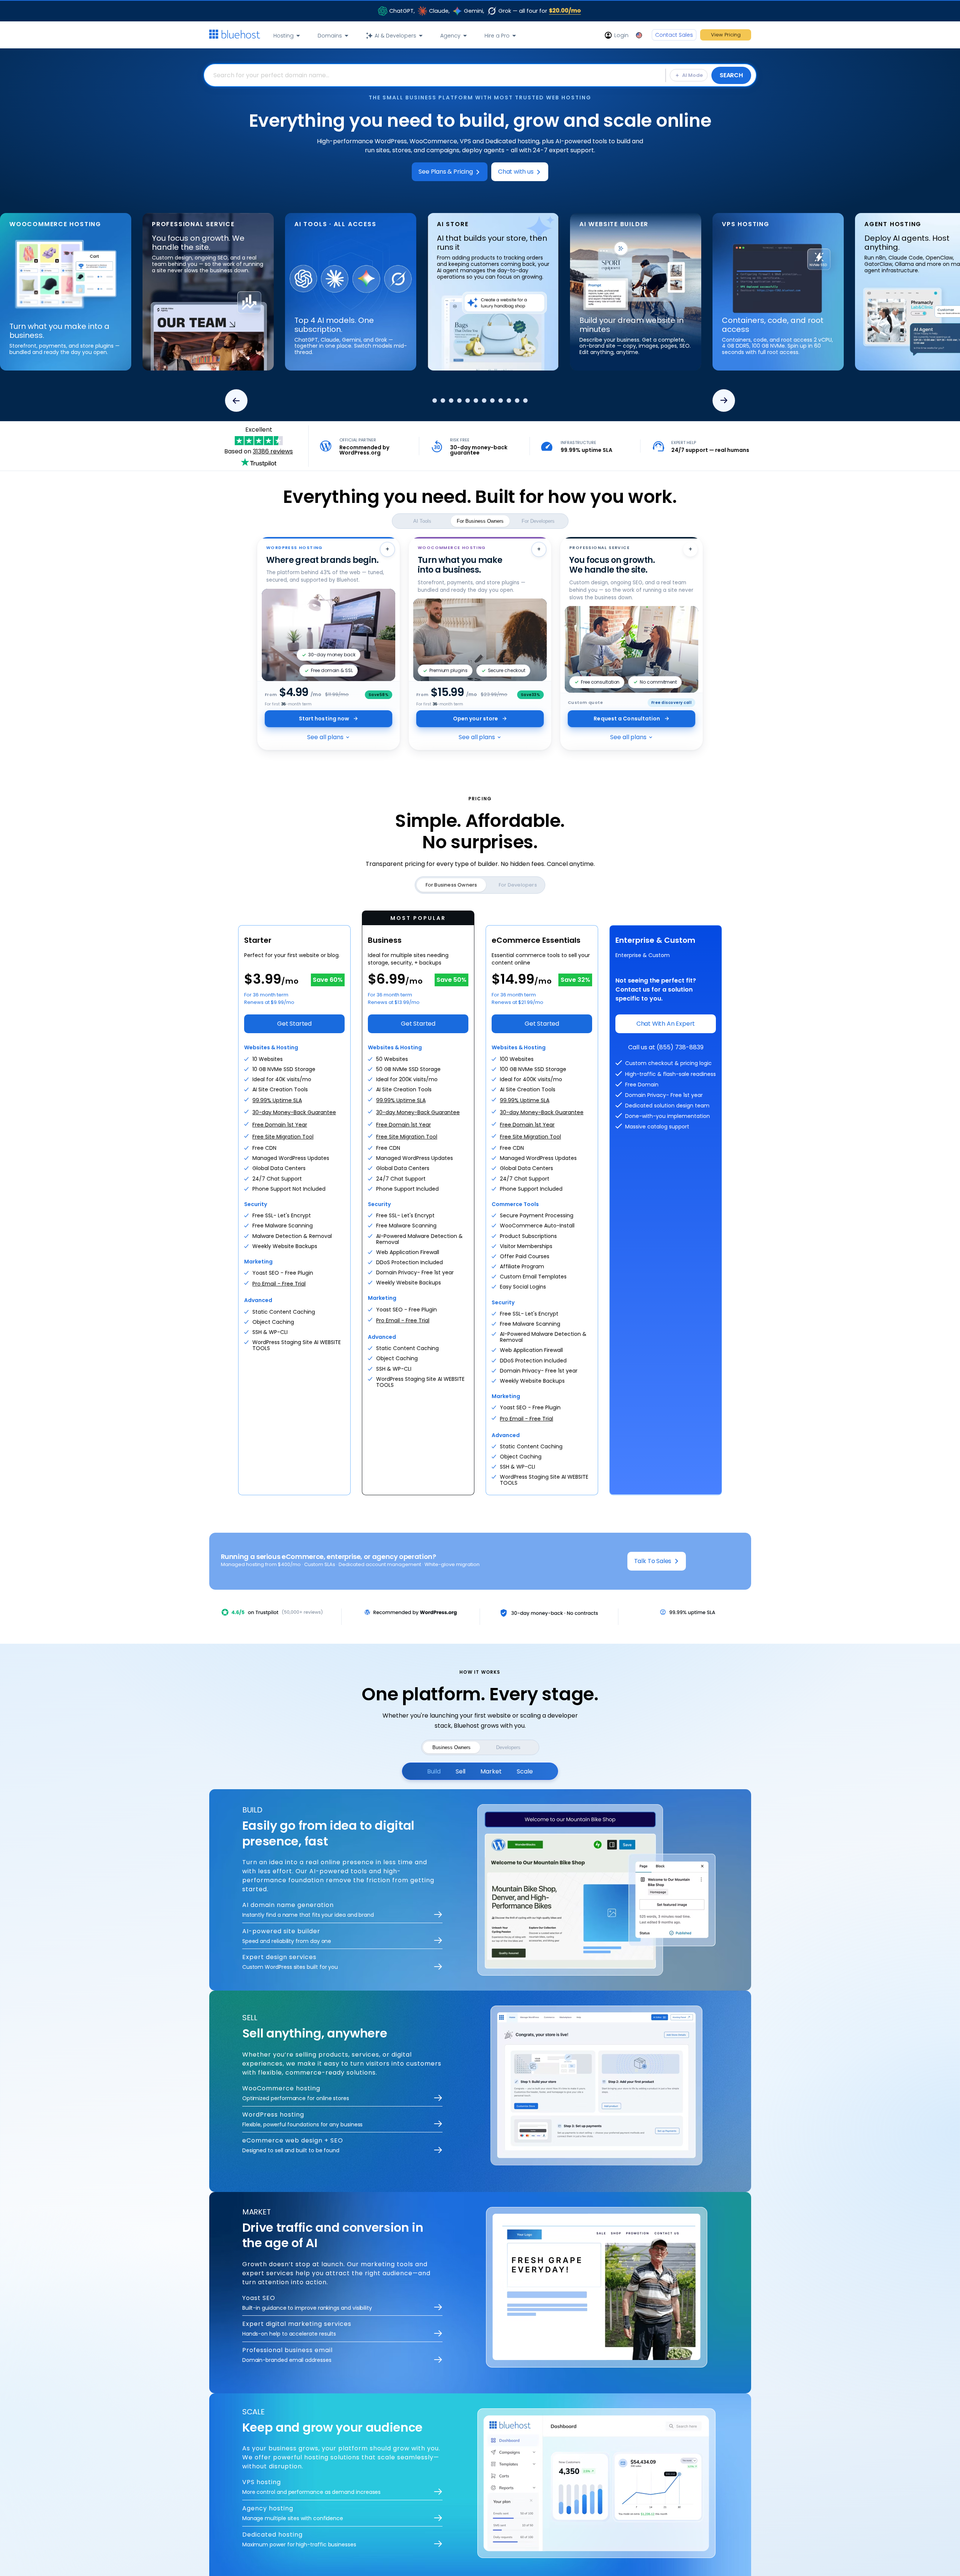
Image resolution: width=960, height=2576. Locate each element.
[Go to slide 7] (487, 401)
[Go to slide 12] (529, 401)
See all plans (325, 737)
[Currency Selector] (640, 35)
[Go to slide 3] (448, 401)
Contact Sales (674, 35)
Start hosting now (324, 719)
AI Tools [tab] (422, 521)
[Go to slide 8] (496, 401)
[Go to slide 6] (479, 401)
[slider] (480, 287)
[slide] (159, 297)
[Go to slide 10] (512, 401)
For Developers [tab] (538, 521)
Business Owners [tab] (451, 1747)
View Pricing (726, 35)
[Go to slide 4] (456, 401)
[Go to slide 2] (439, 401)
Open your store (476, 719)
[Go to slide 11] (520, 401)
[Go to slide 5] (468, 401)
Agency (450, 36)
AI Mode (692, 75)
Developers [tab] (508, 1747)
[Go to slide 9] (504, 401)
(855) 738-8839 (680, 1047)
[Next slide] (724, 401)
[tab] (434, 1771)
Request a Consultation (627, 719)
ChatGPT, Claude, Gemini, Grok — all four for (485, 11)
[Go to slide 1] (431, 401)
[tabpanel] (480, 75)
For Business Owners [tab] (480, 521)
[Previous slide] (236, 401)
